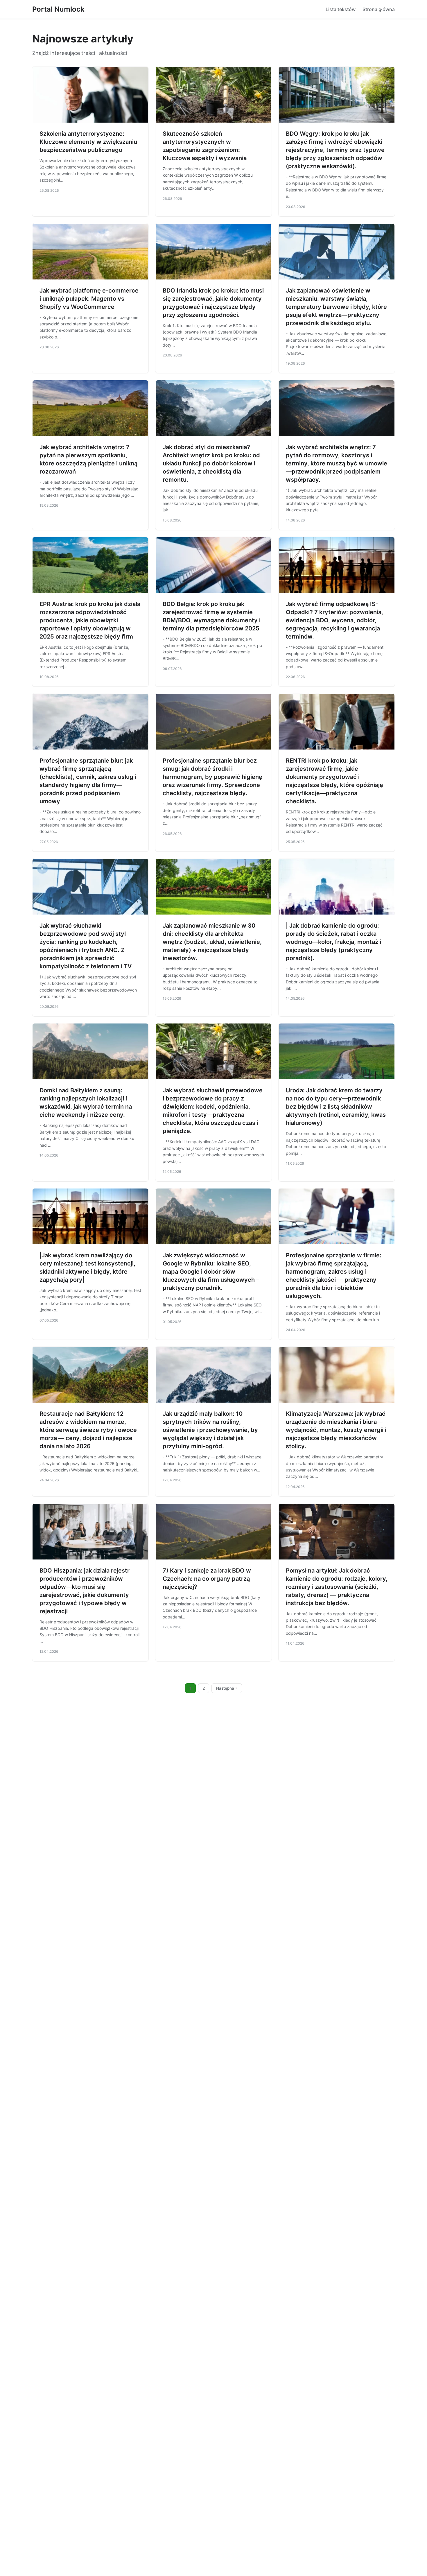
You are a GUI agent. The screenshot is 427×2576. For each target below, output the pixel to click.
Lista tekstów (341, 9)
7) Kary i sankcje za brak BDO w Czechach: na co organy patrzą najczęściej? (207, 1579)
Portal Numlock (58, 9)
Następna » (227, 1688)
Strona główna (379, 9)
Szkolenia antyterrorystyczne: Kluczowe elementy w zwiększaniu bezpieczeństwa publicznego (88, 142)
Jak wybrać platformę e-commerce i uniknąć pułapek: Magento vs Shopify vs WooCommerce (89, 299)
